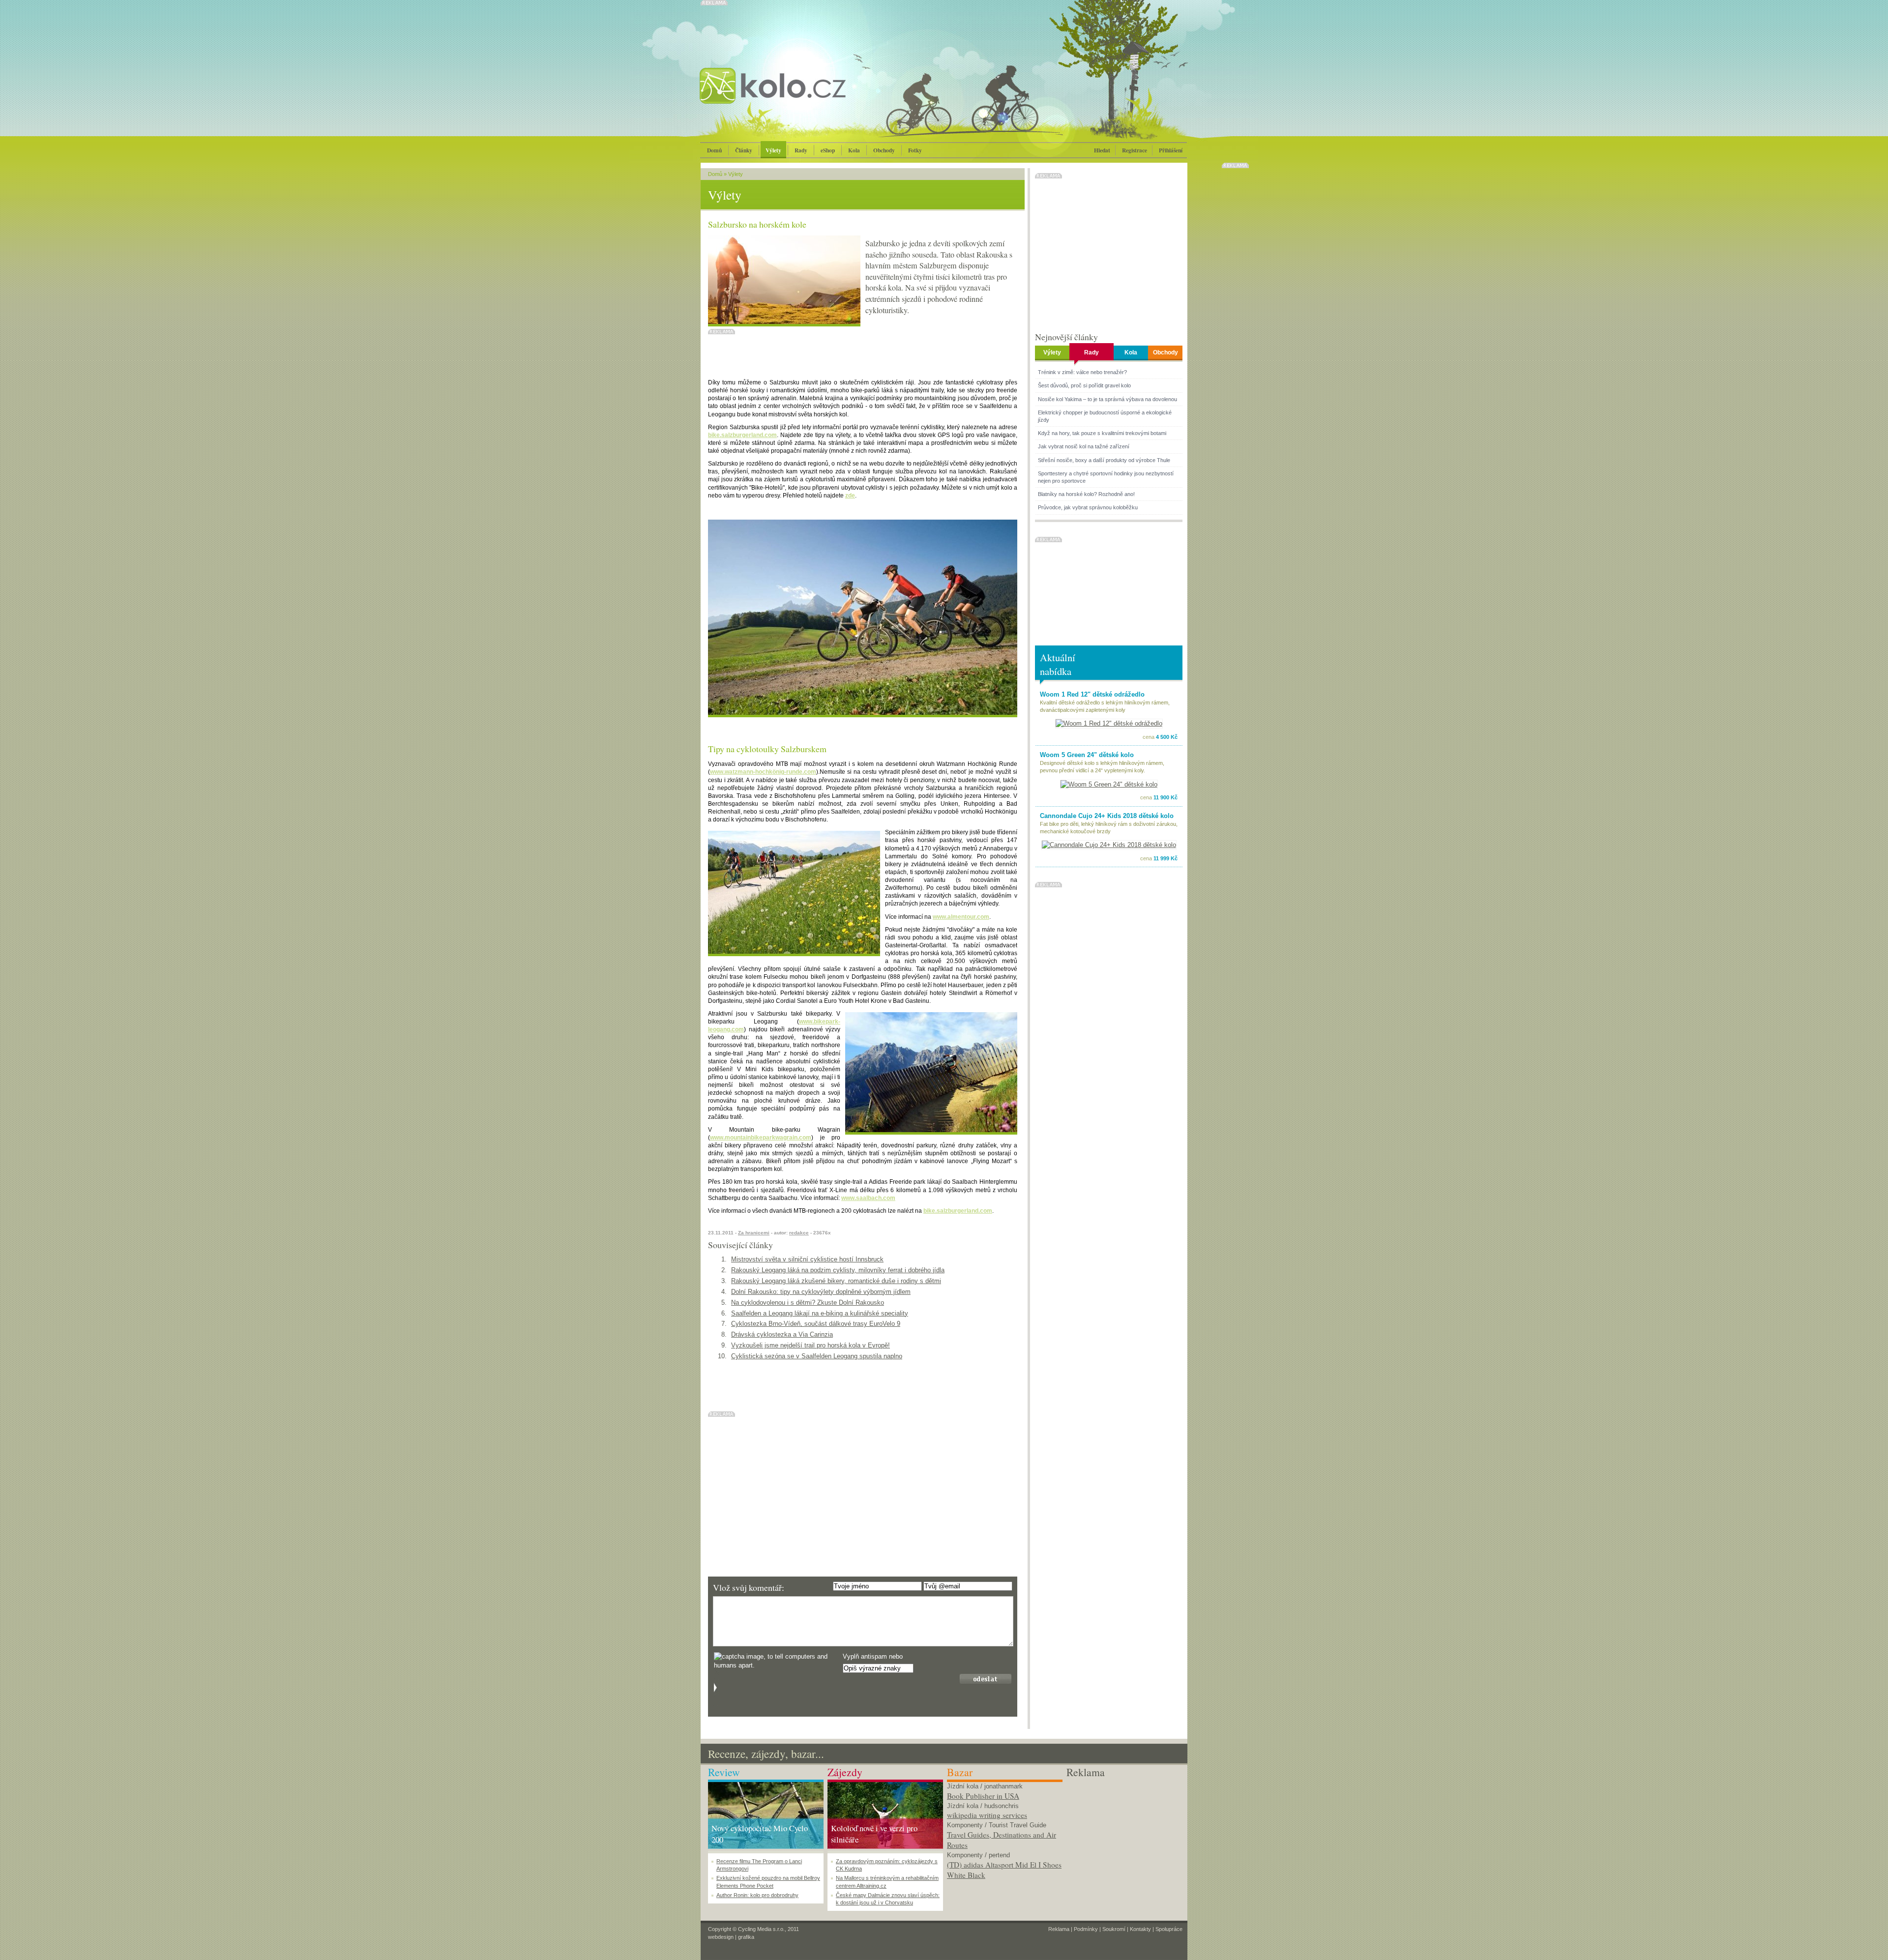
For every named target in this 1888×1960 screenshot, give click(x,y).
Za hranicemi (754, 1233)
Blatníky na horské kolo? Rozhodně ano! (1086, 494)
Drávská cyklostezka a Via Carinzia (782, 1334)
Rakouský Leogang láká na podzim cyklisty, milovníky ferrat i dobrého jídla (838, 1270)
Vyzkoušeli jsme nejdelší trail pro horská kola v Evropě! (811, 1345)
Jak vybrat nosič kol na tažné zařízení (1084, 446)
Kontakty (1140, 1929)
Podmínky (1086, 1929)
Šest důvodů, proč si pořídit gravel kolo (1084, 385)
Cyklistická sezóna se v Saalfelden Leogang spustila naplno (817, 1356)
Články (744, 150)
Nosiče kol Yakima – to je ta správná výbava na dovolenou (1107, 399)
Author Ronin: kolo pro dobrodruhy (757, 1895)
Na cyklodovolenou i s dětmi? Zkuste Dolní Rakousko (808, 1302)
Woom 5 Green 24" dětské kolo (1087, 755)
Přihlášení (1171, 150)
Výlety (773, 150)
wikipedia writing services (987, 1815)
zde (850, 496)
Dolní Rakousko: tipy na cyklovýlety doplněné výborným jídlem (821, 1292)
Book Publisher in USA (983, 1796)
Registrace (1135, 150)
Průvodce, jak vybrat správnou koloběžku (1088, 507)
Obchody (884, 150)
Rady (801, 150)
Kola (854, 150)
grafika (746, 1937)
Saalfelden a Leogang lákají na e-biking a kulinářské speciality (820, 1313)
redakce (799, 1233)
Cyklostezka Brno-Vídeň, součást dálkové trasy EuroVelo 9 (816, 1324)
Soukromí (1114, 1929)
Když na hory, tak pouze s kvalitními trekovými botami (1102, 433)
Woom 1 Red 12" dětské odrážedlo (1092, 694)
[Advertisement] (1124, 1841)
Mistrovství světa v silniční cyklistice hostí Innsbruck (807, 1259)
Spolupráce (1169, 1929)
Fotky (915, 150)
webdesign (721, 1937)
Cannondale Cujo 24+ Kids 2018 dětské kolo (1107, 816)
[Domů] (799, 96)
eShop (828, 150)
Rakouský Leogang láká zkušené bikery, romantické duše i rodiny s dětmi (836, 1281)
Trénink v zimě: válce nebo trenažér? (1082, 372)
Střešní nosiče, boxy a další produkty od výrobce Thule (1104, 460)
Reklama (1059, 1929)
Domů (714, 150)
